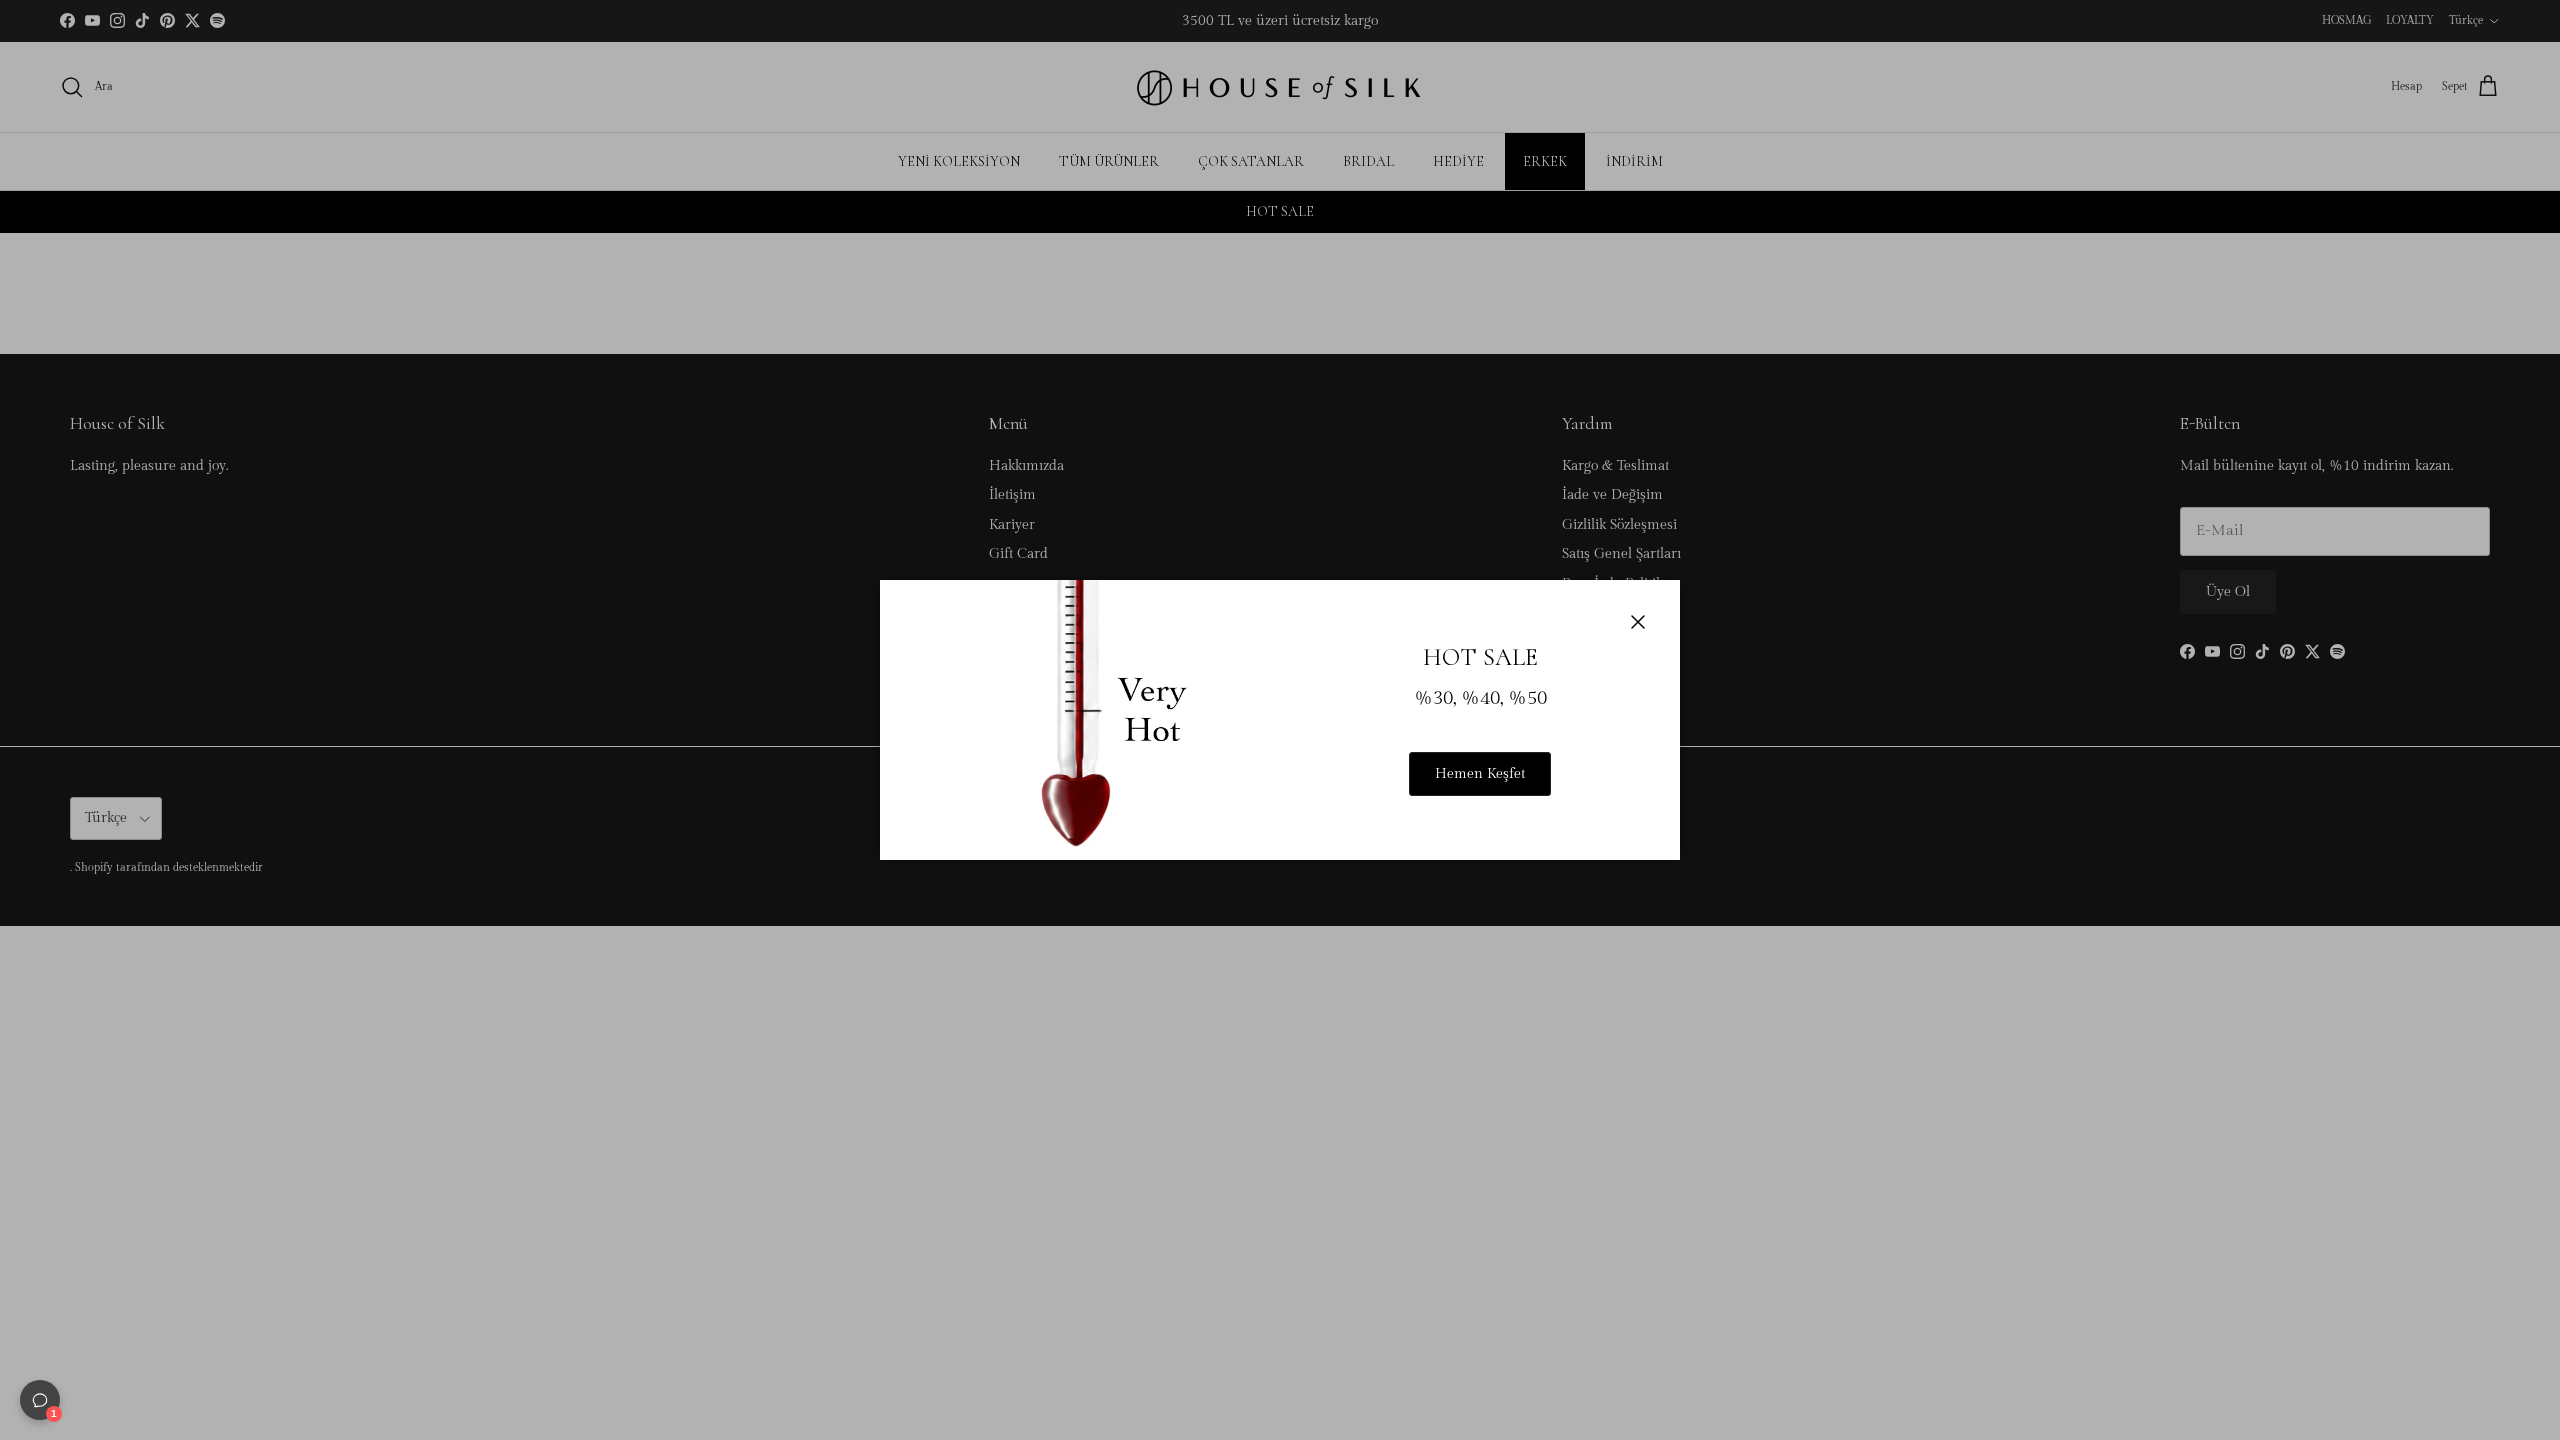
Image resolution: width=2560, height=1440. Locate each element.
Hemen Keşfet (1480, 774)
